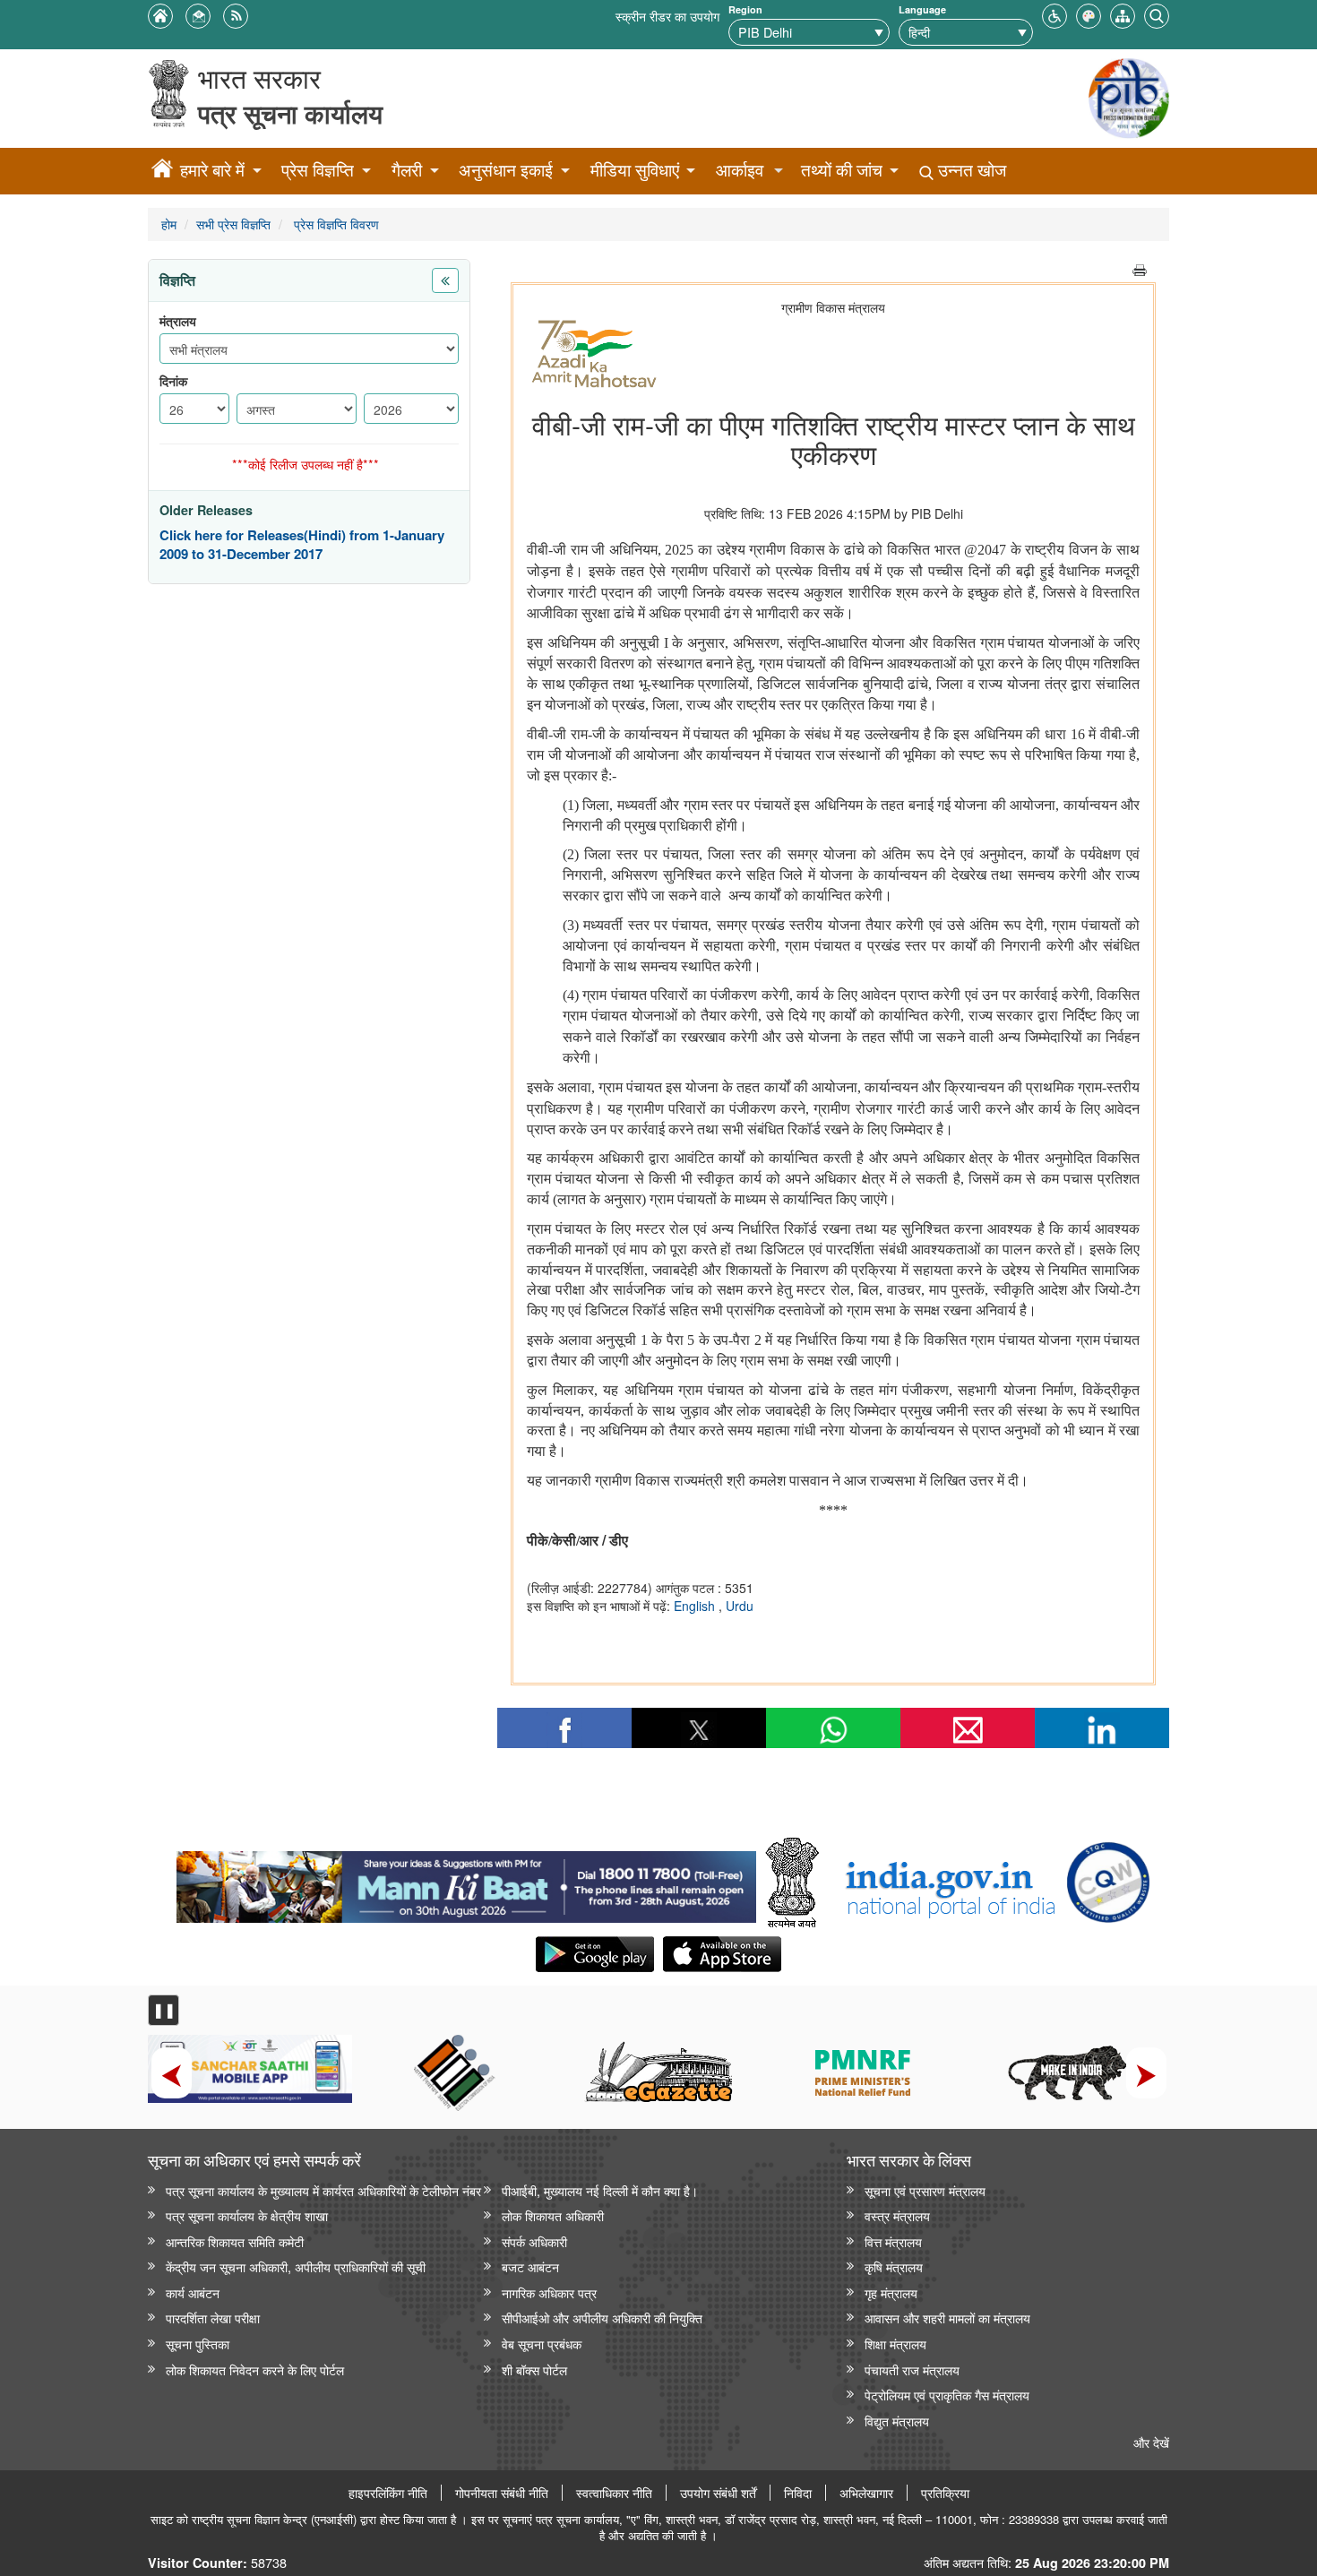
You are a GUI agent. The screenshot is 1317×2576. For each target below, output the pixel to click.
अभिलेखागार (866, 2493)
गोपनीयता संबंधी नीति (502, 2493)
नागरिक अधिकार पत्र (549, 2292)
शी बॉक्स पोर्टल (534, 2369)
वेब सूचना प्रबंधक (542, 2343)
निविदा (798, 2493)
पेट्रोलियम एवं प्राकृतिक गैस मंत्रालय (947, 2395)
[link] (466, 1882)
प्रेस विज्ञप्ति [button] (318, 170)
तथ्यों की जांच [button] (842, 170)
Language (922, 9)
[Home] (162, 171)
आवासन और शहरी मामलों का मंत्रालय (947, 2318)
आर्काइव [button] (740, 170)
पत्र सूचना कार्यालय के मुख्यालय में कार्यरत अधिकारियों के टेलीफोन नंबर (323, 2190)
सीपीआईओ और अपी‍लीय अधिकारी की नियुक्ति (602, 2318)
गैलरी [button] (407, 170)
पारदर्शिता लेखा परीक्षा (213, 2318)
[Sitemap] (1123, 14)
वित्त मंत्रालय (893, 2241)
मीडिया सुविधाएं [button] (635, 170)
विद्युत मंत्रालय (897, 2421)
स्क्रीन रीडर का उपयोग (667, 16)
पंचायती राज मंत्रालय (912, 2369)
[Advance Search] (1157, 14)
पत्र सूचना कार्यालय (290, 113)
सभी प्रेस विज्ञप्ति (233, 224)
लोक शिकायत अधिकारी (553, 2215)
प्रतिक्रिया (945, 2493)
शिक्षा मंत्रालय (895, 2343)
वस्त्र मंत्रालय (897, 2215)
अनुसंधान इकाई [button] (506, 170)
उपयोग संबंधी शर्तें (718, 2493)
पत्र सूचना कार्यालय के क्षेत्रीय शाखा (247, 2215)
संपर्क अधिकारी (534, 2241)
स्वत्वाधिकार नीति (614, 2493)
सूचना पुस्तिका (198, 2343)
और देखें (1151, 2442)
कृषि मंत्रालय (894, 2266)
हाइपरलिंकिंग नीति (388, 2493)
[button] (1054, 14)
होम (169, 224)
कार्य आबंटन (193, 2292)
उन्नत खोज (970, 170)
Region (745, 9)
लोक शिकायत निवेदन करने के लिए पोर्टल (255, 2369)
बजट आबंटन (530, 2266)
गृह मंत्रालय (891, 2292)
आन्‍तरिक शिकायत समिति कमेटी (235, 2241)
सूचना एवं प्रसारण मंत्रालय (925, 2190)
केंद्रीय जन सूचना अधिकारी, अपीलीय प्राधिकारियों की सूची (296, 2266)
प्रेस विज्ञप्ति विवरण (335, 224)
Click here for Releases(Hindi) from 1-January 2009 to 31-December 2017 (302, 545)
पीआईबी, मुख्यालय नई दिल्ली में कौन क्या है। (600, 2190)
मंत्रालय (178, 321)
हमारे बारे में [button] (212, 170)
